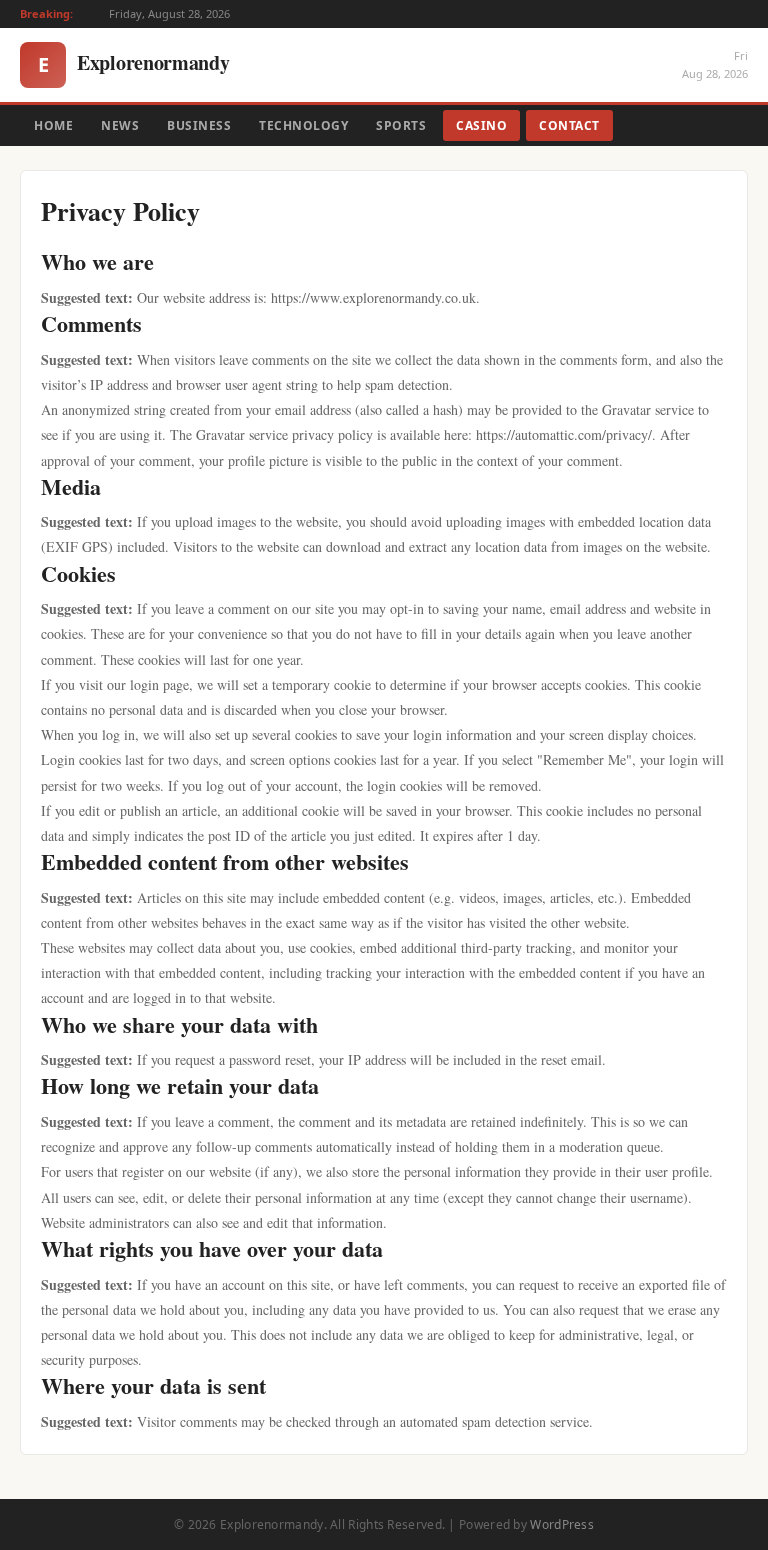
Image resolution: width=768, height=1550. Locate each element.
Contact (569, 125)
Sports (401, 125)
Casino (481, 125)
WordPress (562, 1524)
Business (199, 125)
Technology (303, 125)
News (120, 125)
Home (53, 125)
